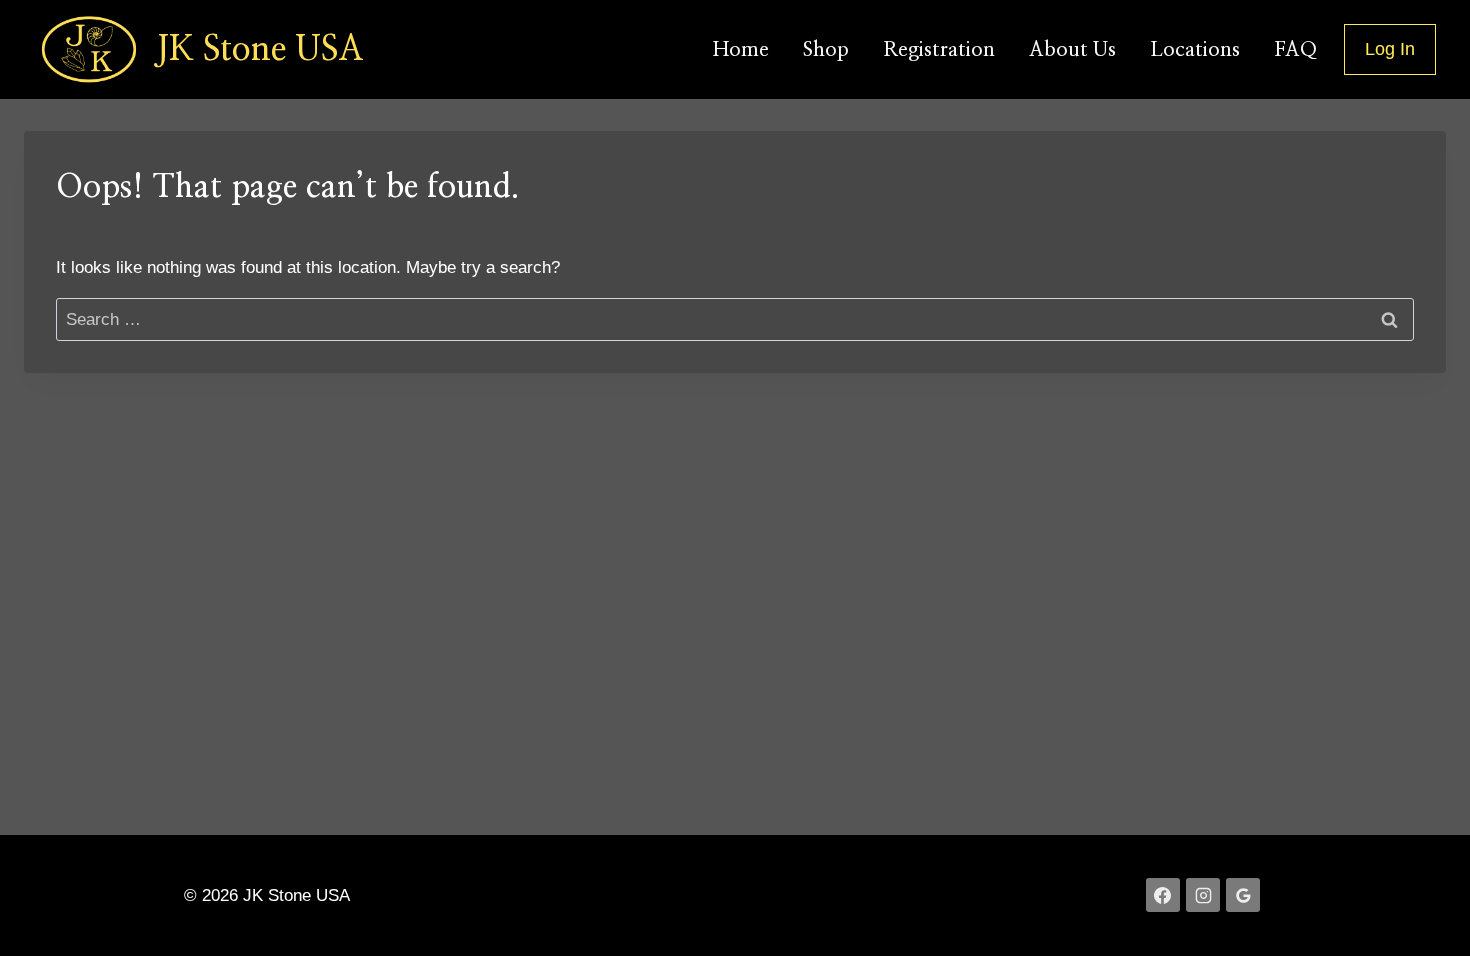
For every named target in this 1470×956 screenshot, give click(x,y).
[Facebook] (1163, 895)
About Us (1072, 50)
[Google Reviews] (1243, 895)
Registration (939, 50)
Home (741, 50)
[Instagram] (1203, 895)
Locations (1195, 50)
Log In (1390, 49)
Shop (826, 50)
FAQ (1295, 50)
